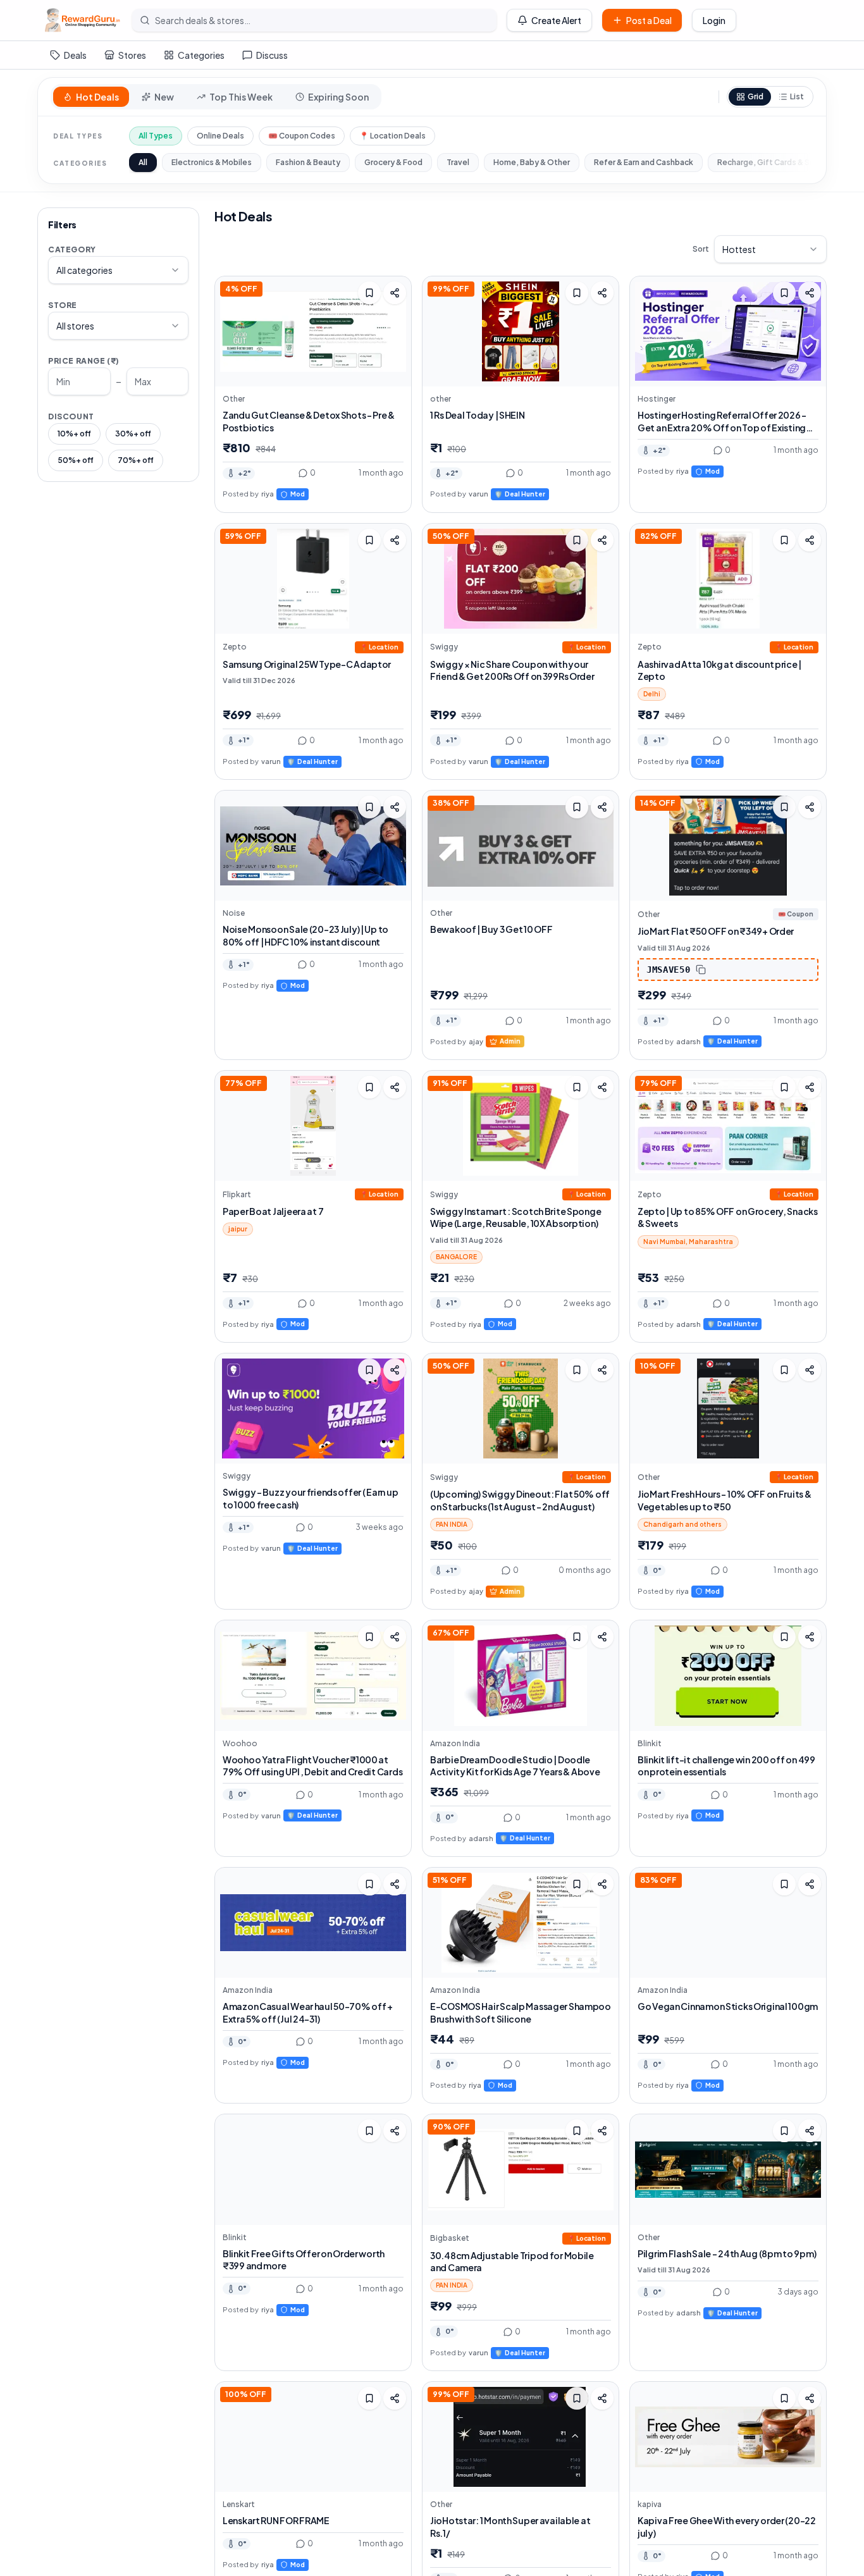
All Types (156, 136)
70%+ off (136, 460)
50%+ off (76, 460)
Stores (132, 55)
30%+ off (133, 434)
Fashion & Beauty (308, 162)
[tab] (91, 97)
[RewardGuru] (82, 20)
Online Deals (220, 136)
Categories (201, 55)
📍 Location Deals (392, 136)
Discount (71, 416)
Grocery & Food (393, 162)
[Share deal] (395, 293)
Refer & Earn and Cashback (644, 162)
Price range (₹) (84, 361)
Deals (75, 55)
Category (72, 250)
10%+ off (74, 434)
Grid (756, 96)
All (143, 162)
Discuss (272, 55)
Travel (458, 162)
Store (63, 305)
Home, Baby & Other (532, 162)
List (797, 96)
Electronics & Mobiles (212, 162)
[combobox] (118, 270)
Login (714, 20)
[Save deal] (369, 293)
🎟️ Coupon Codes (302, 136)
